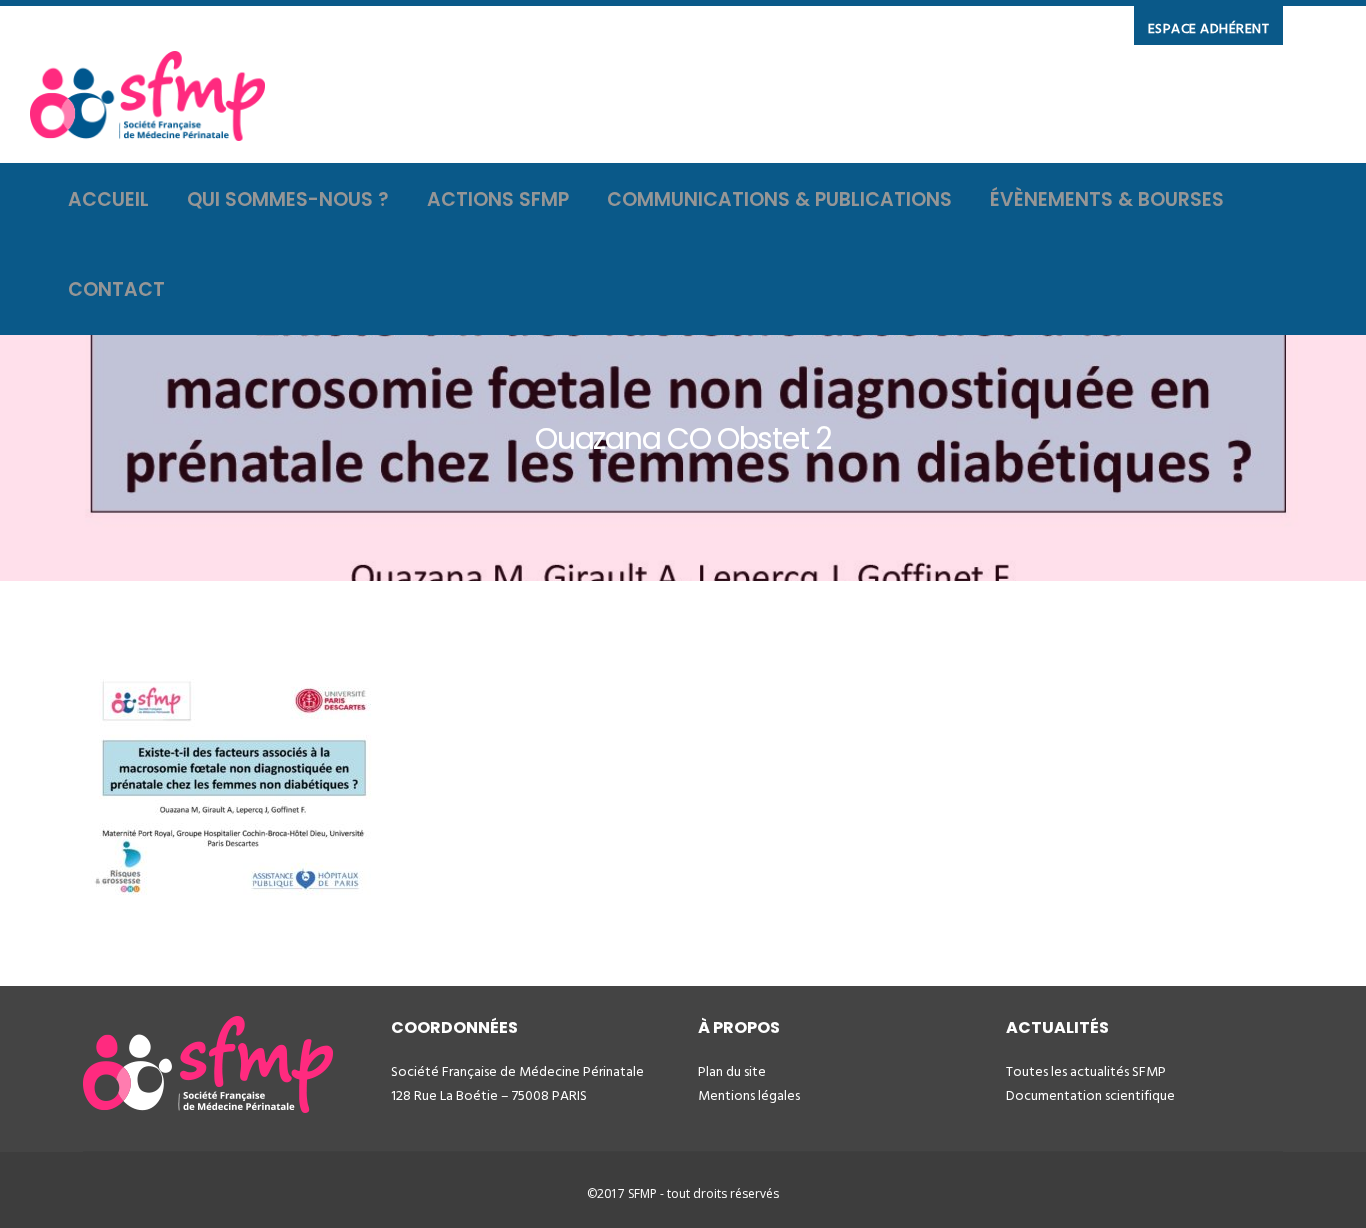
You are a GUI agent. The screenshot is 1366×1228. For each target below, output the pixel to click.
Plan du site (732, 1071)
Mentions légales (749, 1095)
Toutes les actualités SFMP (1086, 1071)
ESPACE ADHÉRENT (1209, 28)
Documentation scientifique (1090, 1095)
